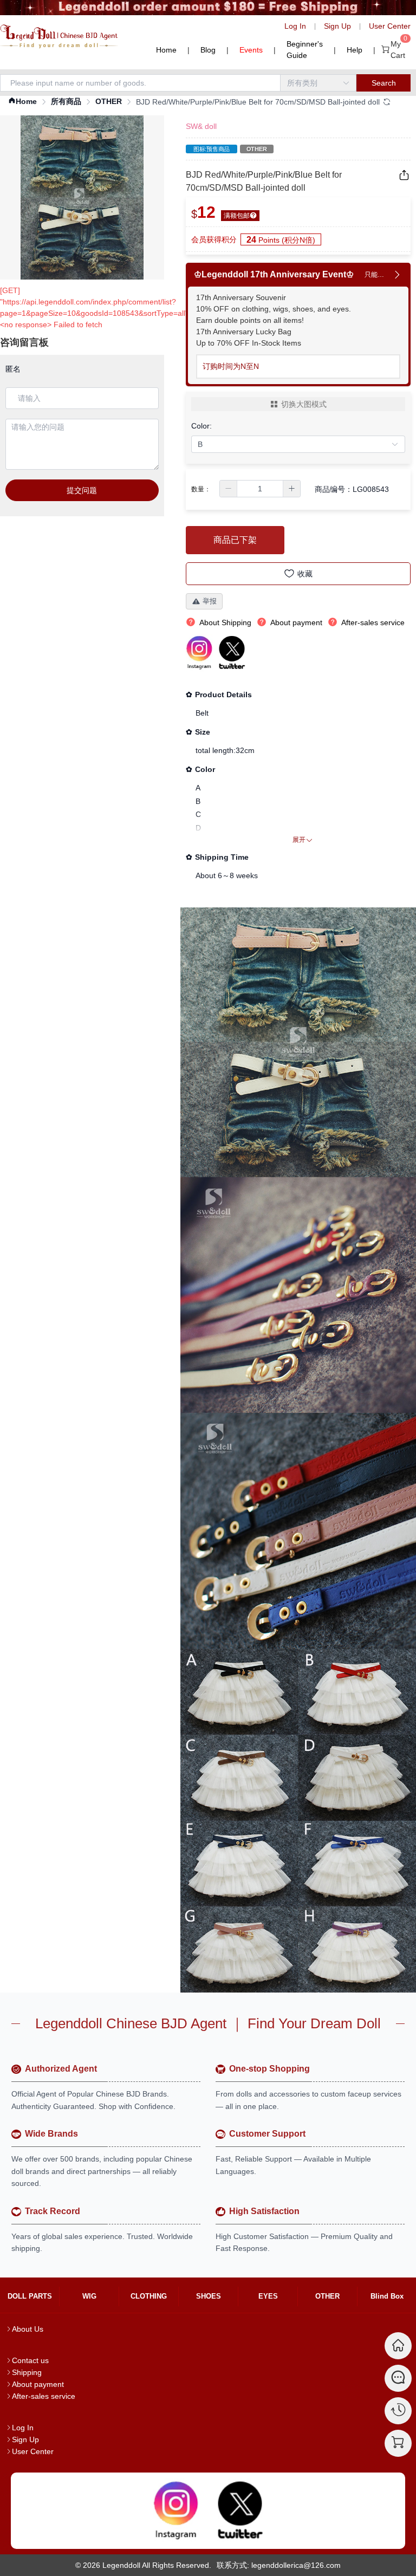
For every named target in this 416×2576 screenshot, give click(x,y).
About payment (38, 2384)
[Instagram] (176, 2511)
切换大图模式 (304, 404)
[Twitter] (240, 2511)
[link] (22, 102)
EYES (268, 2296)
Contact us (30, 2360)
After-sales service (44, 2396)
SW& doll (201, 126)
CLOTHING (149, 2296)
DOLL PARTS (30, 2296)
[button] (229, 489)
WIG (89, 2296)
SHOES (209, 2296)
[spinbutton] (260, 489)
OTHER (109, 101)
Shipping (27, 2372)
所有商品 (66, 101)
